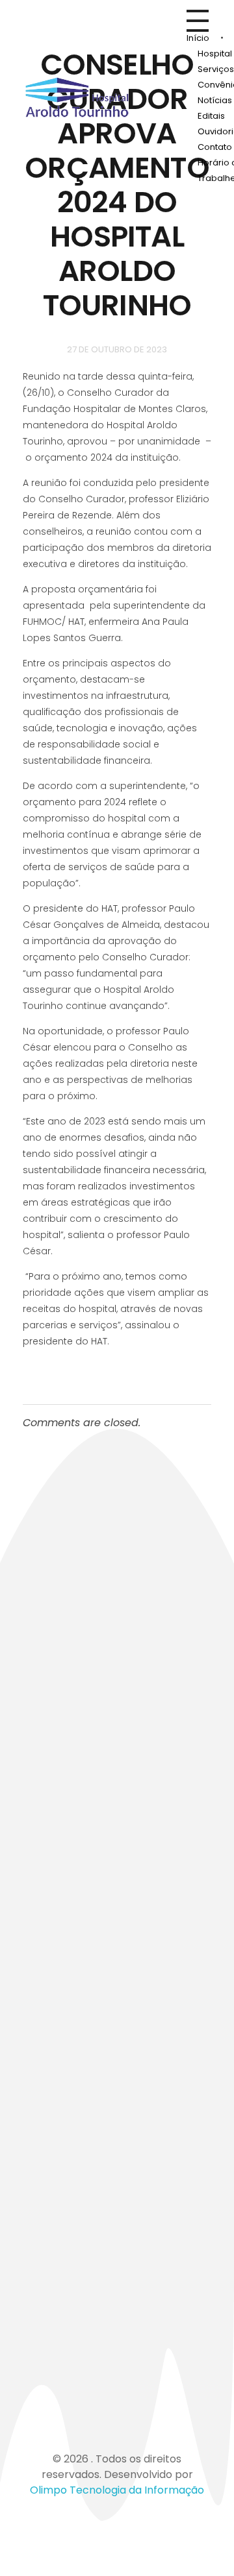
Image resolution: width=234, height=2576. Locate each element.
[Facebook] (39, 2370)
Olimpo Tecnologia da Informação (117, 2490)
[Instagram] (75, 2370)
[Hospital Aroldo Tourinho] (77, 97)
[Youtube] (110, 2370)
